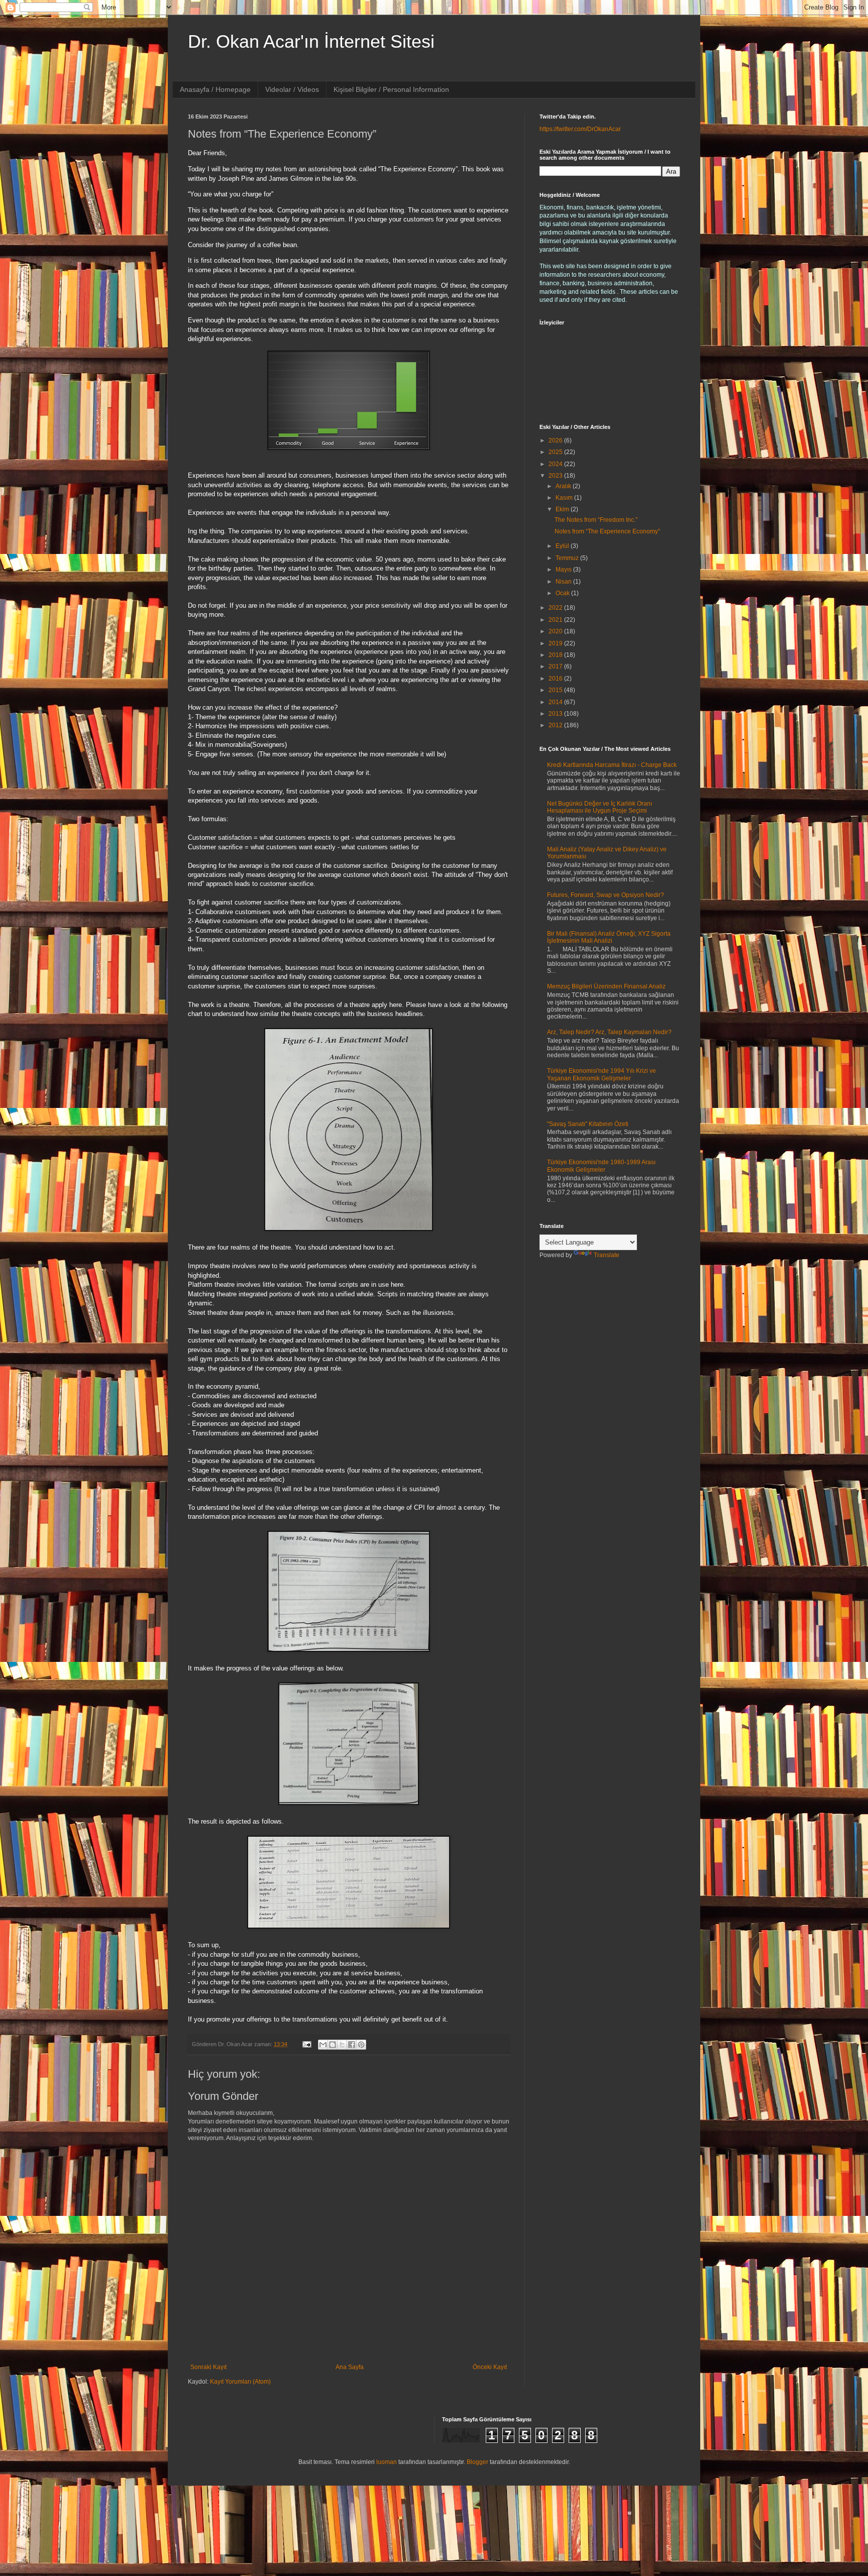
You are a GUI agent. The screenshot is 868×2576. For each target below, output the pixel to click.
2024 (556, 464)
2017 (556, 666)
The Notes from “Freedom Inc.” (596, 520)
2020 (556, 631)
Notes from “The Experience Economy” (607, 531)
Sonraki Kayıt (208, 2367)
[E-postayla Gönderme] (306, 2044)
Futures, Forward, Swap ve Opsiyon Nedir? (606, 895)
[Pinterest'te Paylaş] (361, 2045)
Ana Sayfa (350, 2367)
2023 (556, 476)
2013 (556, 714)
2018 (556, 655)
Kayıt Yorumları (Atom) (240, 2382)
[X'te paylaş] (342, 2045)
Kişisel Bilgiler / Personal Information (391, 89)
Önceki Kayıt (490, 2367)
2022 (556, 608)
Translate (607, 1255)
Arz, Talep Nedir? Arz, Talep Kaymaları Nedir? (609, 1032)
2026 (556, 440)
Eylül (563, 546)
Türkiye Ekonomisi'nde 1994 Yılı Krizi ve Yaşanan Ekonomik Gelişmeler (602, 1074)
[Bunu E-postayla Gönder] (323, 2045)
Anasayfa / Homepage (215, 89)
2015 (556, 690)
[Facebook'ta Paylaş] (352, 2045)
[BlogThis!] (333, 2045)
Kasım (565, 498)
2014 (556, 702)
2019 (556, 643)
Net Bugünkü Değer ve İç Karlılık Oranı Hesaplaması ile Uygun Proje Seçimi (600, 807)
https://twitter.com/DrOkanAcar (580, 129)
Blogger (477, 2462)
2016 (556, 679)
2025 (556, 452)
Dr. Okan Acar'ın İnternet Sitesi (311, 41)
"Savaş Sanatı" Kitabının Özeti (588, 1124)
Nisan (564, 582)
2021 (556, 620)
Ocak (563, 593)
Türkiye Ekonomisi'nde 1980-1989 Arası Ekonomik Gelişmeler (601, 1166)
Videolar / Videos (292, 89)
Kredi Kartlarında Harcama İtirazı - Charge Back (612, 765)
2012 (556, 725)
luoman (387, 2462)
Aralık (564, 486)
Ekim (563, 509)
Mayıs (564, 570)
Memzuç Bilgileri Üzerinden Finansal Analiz (606, 986)
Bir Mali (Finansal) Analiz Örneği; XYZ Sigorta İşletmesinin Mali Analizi (609, 937)
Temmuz (568, 558)
